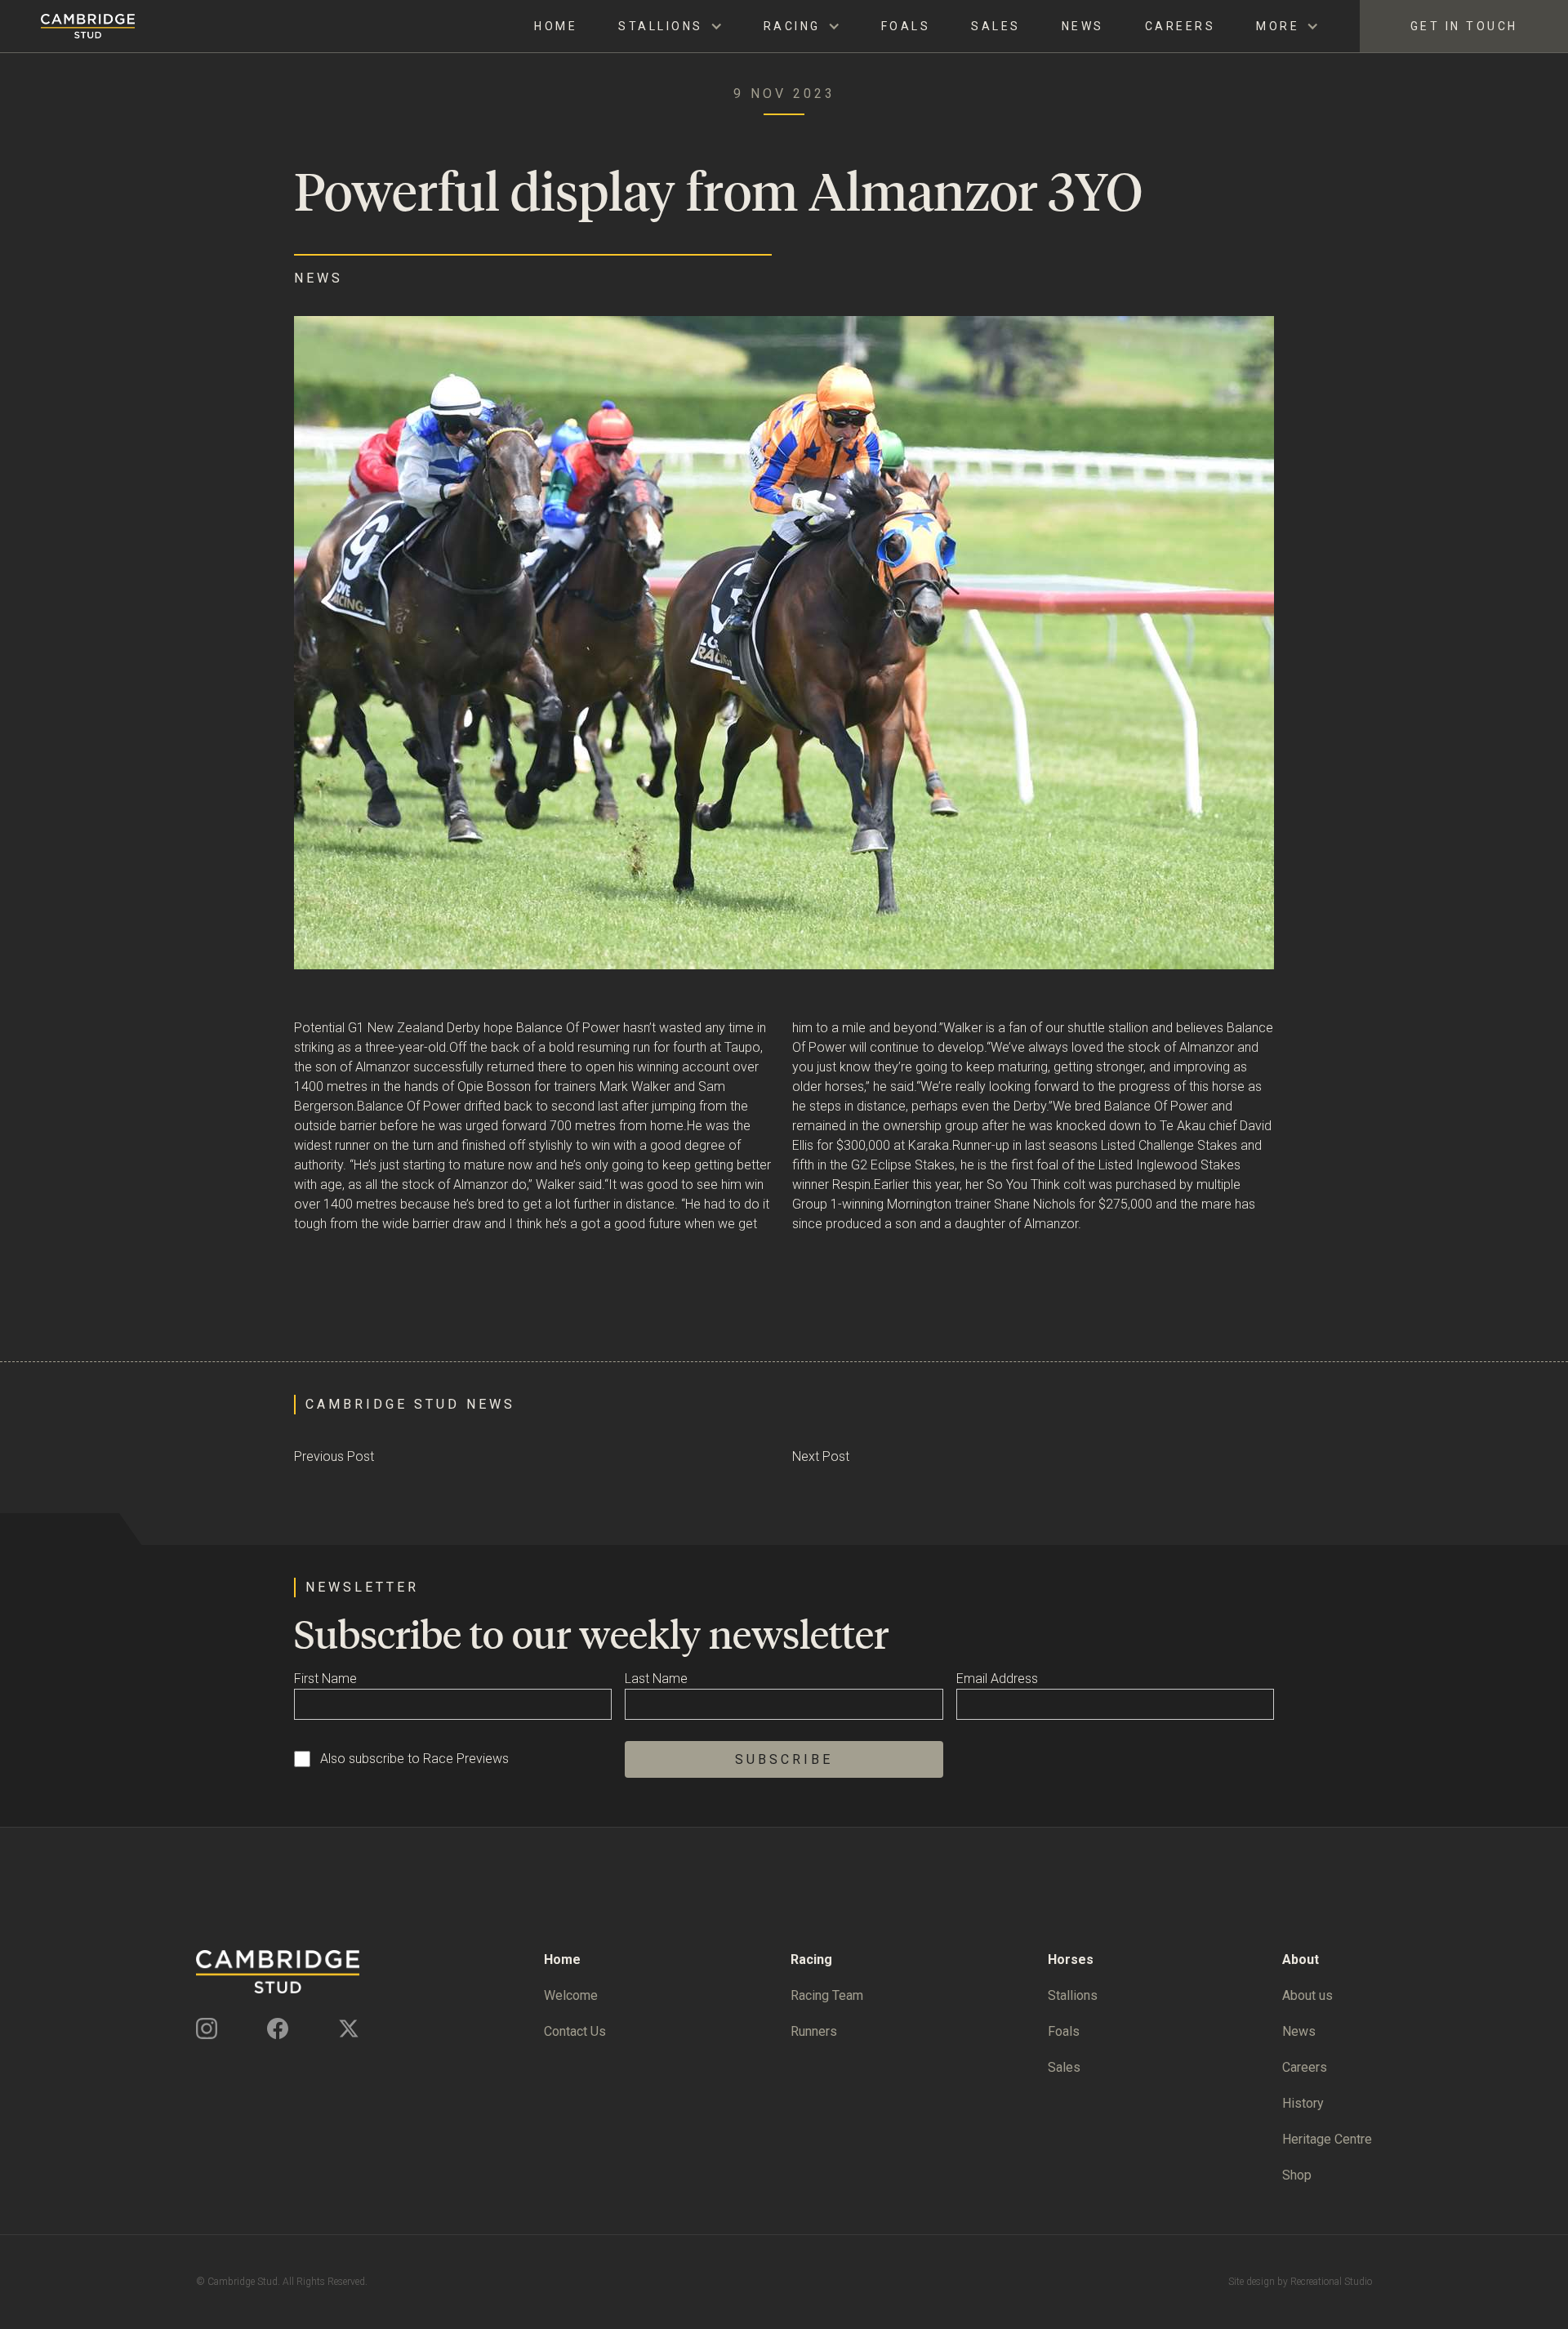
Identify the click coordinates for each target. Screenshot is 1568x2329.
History (1303, 2103)
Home (556, 26)
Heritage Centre (1327, 2139)
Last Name (656, 1679)
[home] (67, 26)
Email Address (997, 1679)
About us (1307, 1995)
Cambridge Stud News (410, 1404)
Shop (1297, 2175)
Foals (906, 26)
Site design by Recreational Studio (1300, 2282)
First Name (325, 1679)
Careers (1180, 26)
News (1083, 26)
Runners (814, 2031)
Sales (996, 26)
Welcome (571, 1995)
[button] (670, 27)
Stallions (1073, 1995)
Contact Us (575, 2031)
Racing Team (827, 1995)
